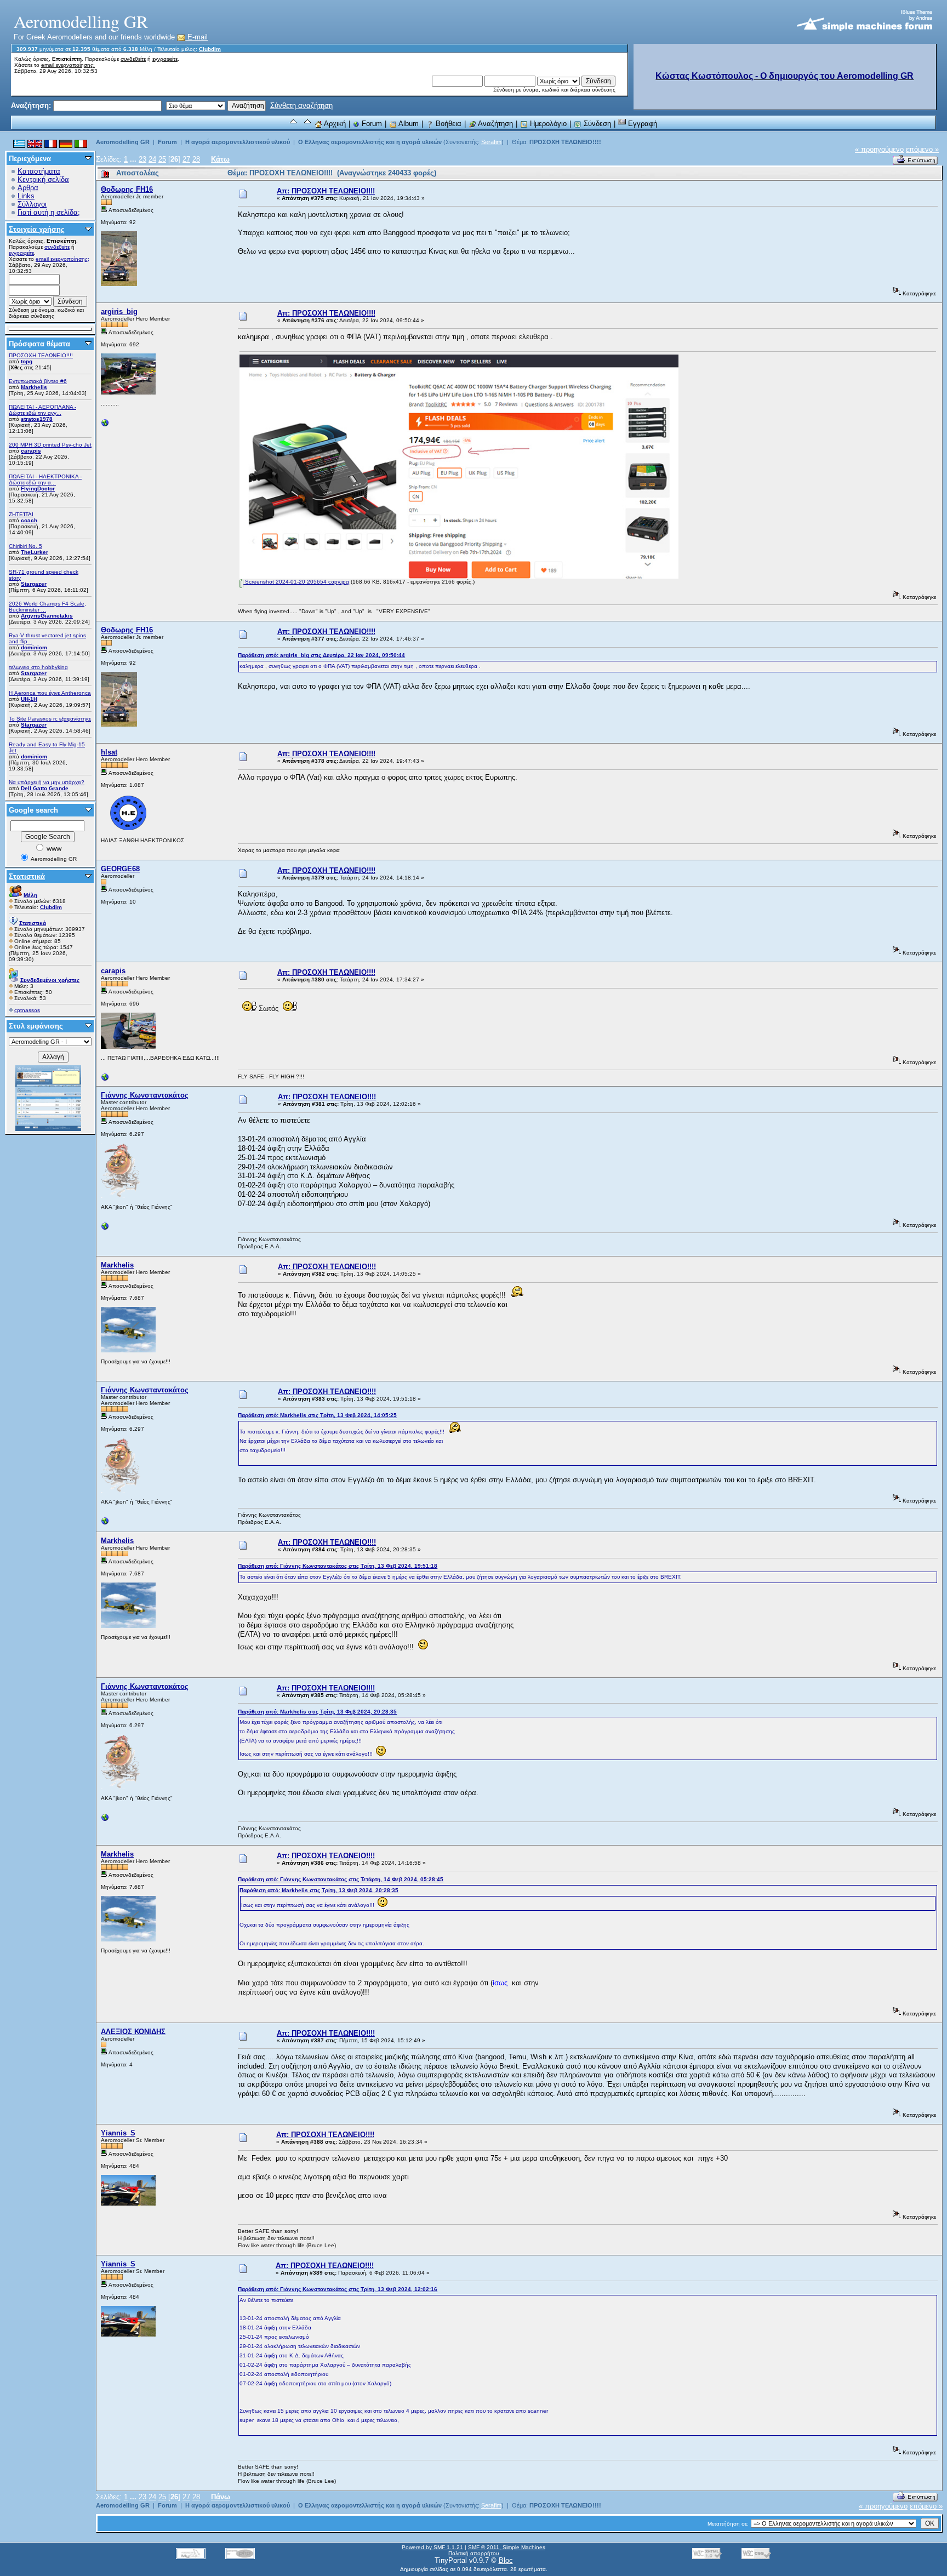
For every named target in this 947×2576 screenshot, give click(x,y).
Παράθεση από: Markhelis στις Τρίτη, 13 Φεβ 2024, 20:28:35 (317, 1712)
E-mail (196, 37)
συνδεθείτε (133, 59)
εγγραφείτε (165, 59)
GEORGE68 (120, 869)
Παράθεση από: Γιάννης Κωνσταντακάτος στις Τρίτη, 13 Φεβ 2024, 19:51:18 (338, 1566)
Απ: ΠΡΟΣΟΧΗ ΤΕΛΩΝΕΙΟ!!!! (326, 191)
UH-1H (29, 699)
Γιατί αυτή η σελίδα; (49, 212)
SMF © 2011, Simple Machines (507, 2547)
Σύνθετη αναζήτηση (301, 105)
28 (196, 159)
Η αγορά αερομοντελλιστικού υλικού (238, 142)
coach (29, 520)
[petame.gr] (105, 1080)
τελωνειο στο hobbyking (38, 667)
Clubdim (210, 49)
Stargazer (34, 584)
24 (152, 159)
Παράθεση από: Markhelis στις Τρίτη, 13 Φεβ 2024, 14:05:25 (317, 1415)
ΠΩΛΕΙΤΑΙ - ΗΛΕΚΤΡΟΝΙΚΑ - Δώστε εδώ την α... (45, 479)
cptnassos (27, 1010)
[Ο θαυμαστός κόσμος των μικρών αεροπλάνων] (105, 1229)
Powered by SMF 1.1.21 (432, 2547)
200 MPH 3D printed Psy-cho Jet (50, 445)
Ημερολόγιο (547, 124)
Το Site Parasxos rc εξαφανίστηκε (50, 719)
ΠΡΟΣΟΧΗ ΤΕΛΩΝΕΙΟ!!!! (41, 355)
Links (26, 196)
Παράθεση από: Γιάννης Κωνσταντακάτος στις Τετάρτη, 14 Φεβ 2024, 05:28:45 (341, 1879)
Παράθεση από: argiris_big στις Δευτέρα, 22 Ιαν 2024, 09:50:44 (321, 655)
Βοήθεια (447, 124)
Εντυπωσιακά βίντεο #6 (38, 381)
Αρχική (334, 124)
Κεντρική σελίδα (43, 179)
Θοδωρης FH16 (127, 189)
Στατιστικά (27, 876)
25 (162, 159)
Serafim (491, 142)
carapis (31, 451)
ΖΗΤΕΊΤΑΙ (21, 514)
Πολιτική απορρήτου (473, 2553)
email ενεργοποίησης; (68, 65)
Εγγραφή (641, 124)
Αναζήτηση (495, 124)
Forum (371, 124)
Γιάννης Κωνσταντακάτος (145, 1095)
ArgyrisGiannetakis (47, 616)
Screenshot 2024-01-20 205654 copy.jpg (296, 582)
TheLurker (35, 552)
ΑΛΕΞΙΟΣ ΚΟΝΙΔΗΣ (133, 2032)
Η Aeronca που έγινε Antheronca (50, 693)
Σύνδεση (596, 124)
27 (186, 159)
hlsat (109, 752)
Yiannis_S (118, 2133)
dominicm (34, 647)
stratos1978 (37, 419)
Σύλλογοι (32, 204)
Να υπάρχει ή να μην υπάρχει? (47, 782)
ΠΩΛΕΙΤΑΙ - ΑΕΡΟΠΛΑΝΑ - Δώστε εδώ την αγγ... (42, 410)
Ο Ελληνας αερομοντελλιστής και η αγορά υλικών (370, 142)
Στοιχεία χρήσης (37, 229)
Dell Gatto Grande (45, 788)
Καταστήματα (39, 171)
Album (408, 124)
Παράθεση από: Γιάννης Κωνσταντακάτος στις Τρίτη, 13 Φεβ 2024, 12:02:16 (338, 2289)
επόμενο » (922, 149)
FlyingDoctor (38, 489)
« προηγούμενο (879, 149)
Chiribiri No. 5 (25, 546)
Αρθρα (28, 188)
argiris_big (119, 312)
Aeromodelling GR (123, 142)
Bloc (506, 2560)
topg (27, 361)
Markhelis (34, 387)
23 (142, 159)
